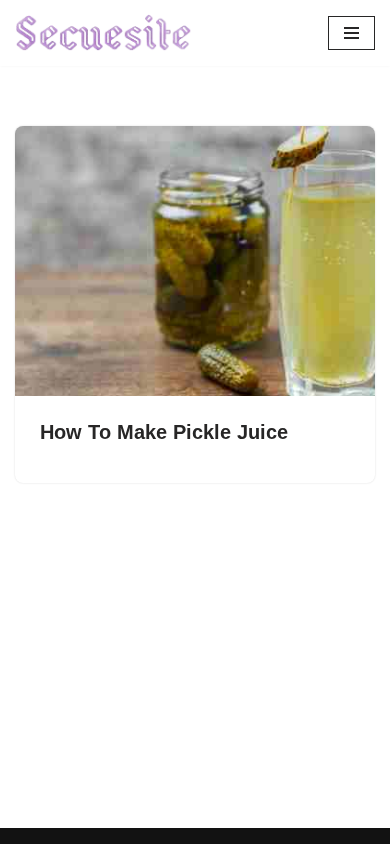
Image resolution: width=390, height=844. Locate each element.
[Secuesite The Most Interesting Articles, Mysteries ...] (104, 33)
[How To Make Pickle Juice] (195, 261)
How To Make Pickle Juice (164, 432)
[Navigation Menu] (351, 33)
